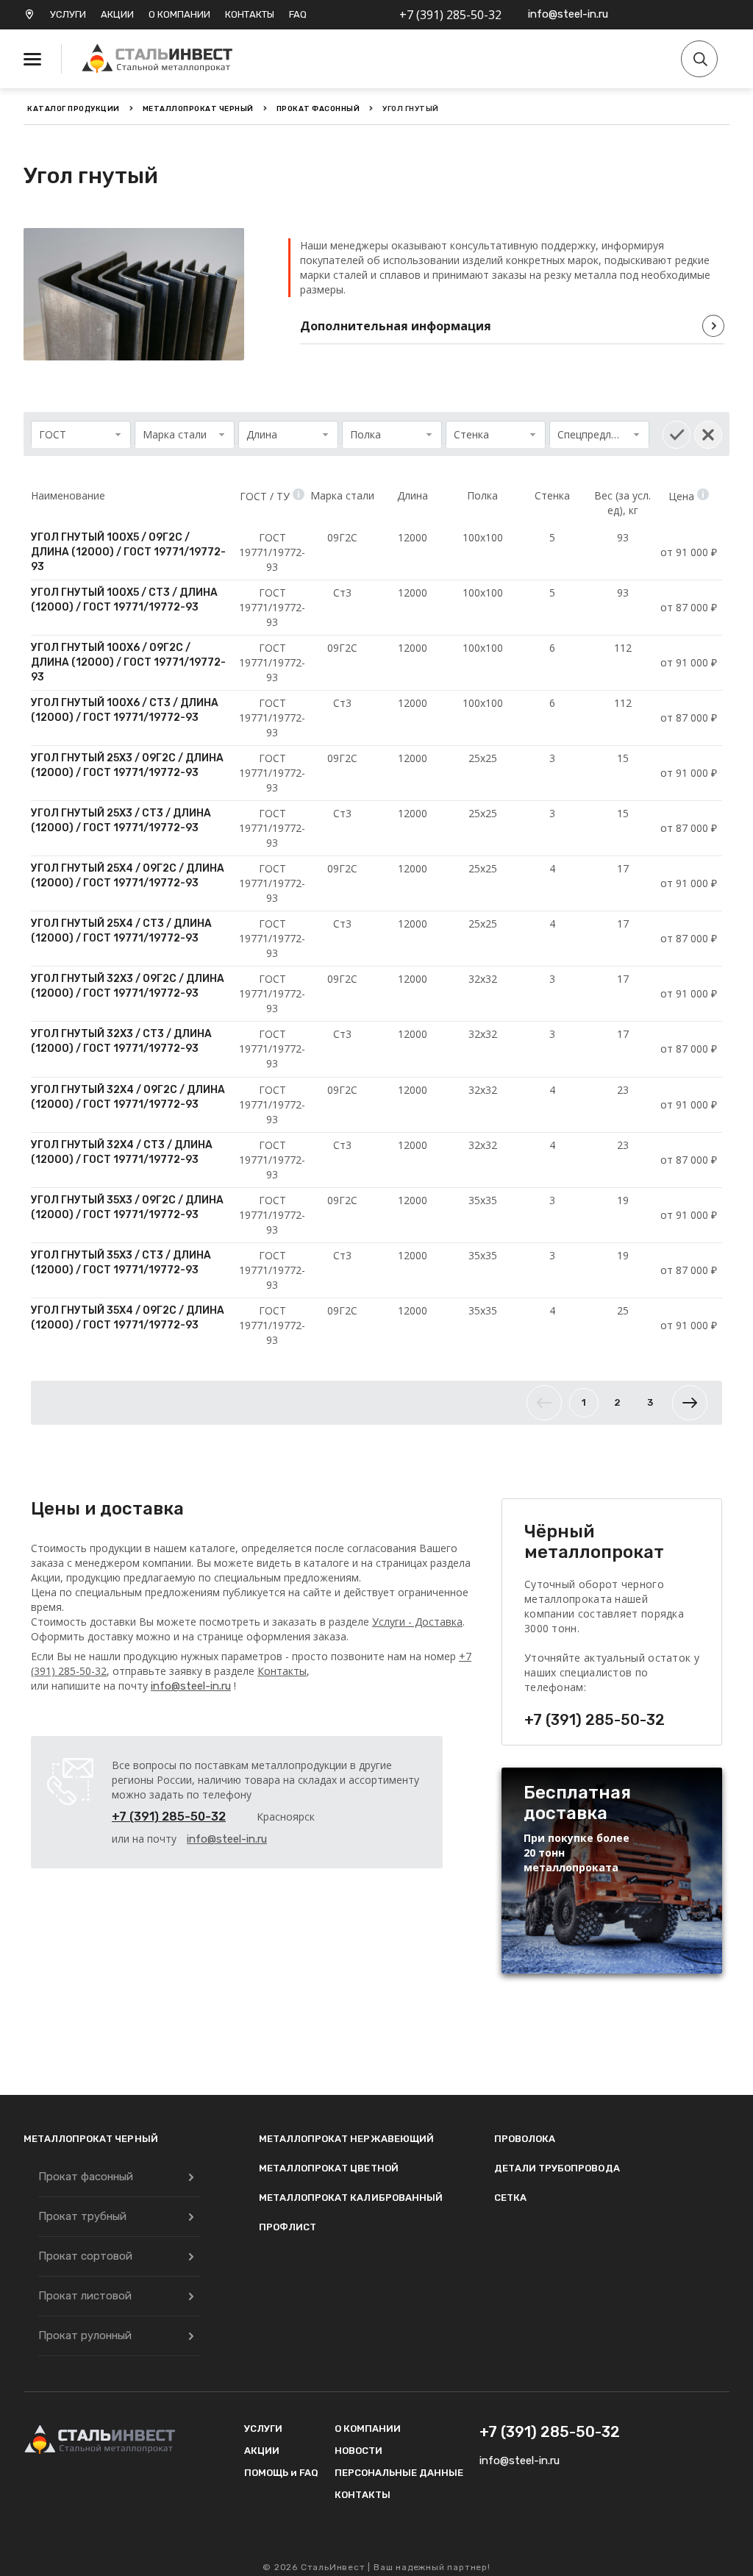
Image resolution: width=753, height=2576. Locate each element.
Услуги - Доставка (417, 1622)
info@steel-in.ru (568, 14)
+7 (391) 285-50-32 (450, 15)
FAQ (298, 14)
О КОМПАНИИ (179, 14)
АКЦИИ (117, 14)
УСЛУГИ (68, 14)
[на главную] (160, 59)
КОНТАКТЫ (250, 14)
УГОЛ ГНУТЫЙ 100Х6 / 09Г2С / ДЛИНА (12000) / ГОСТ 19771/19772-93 (128, 662)
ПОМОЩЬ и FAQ (281, 2473)
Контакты (282, 1671)
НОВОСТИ (358, 2451)
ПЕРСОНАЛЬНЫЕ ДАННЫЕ (399, 2473)
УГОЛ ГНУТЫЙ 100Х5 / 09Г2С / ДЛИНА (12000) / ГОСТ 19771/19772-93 (128, 552)
